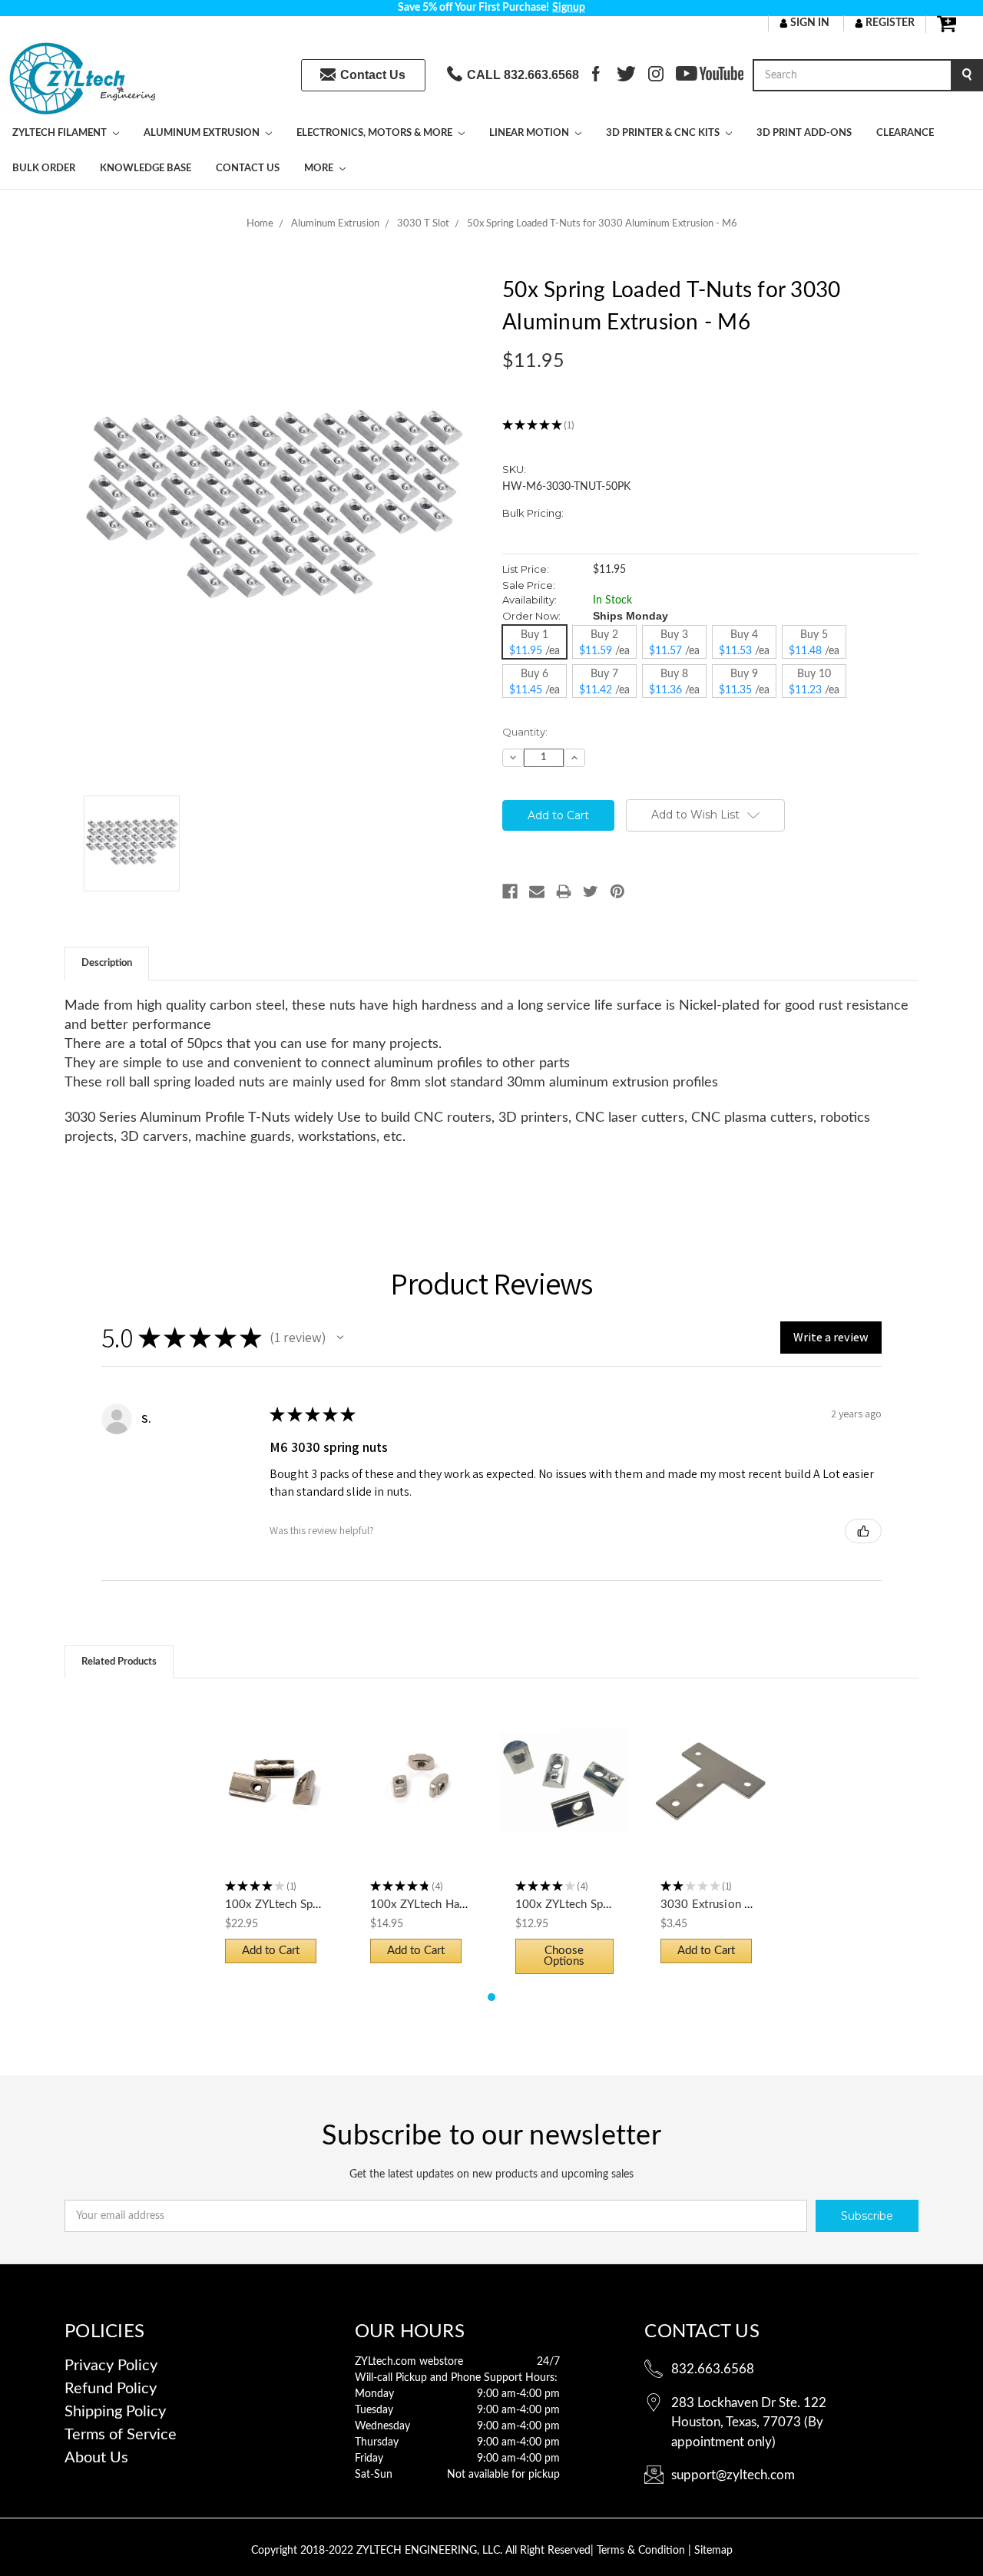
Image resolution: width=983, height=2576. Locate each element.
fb (596, 75)
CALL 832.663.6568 (523, 75)
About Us (96, 2458)
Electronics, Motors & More (376, 133)
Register (889, 23)
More (320, 169)
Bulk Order (44, 169)
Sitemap (713, 2551)
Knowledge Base (146, 169)
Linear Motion (530, 133)
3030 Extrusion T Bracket (728, 1905)
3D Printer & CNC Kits (664, 133)
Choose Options (564, 1794)
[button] (340, 1338)
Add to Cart (274, 1794)
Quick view (274, 1767)
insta (655, 75)
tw (622, 75)
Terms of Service (121, 2435)
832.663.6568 (713, 2369)
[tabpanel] (274, 1837)
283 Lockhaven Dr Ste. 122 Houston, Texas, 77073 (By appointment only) (749, 2422)
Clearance (905, 133)
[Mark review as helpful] (863, 1531)
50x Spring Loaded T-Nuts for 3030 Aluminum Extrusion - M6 (602, 224)
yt (681, 75)
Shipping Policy (115, 2412)
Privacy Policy (111, 2366)
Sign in (809, 23)
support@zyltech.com (733, 2475)
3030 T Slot (423, 224)
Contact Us (373, 75)
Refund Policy (111, 2389)
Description (107, 963)
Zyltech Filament (61, 133)
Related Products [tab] (119, 1662)
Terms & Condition (642, 2551)
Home (260, 224)
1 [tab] (491, 1997)
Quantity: (525, 732)
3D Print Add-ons (804, 133)
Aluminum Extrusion (203, 133)
